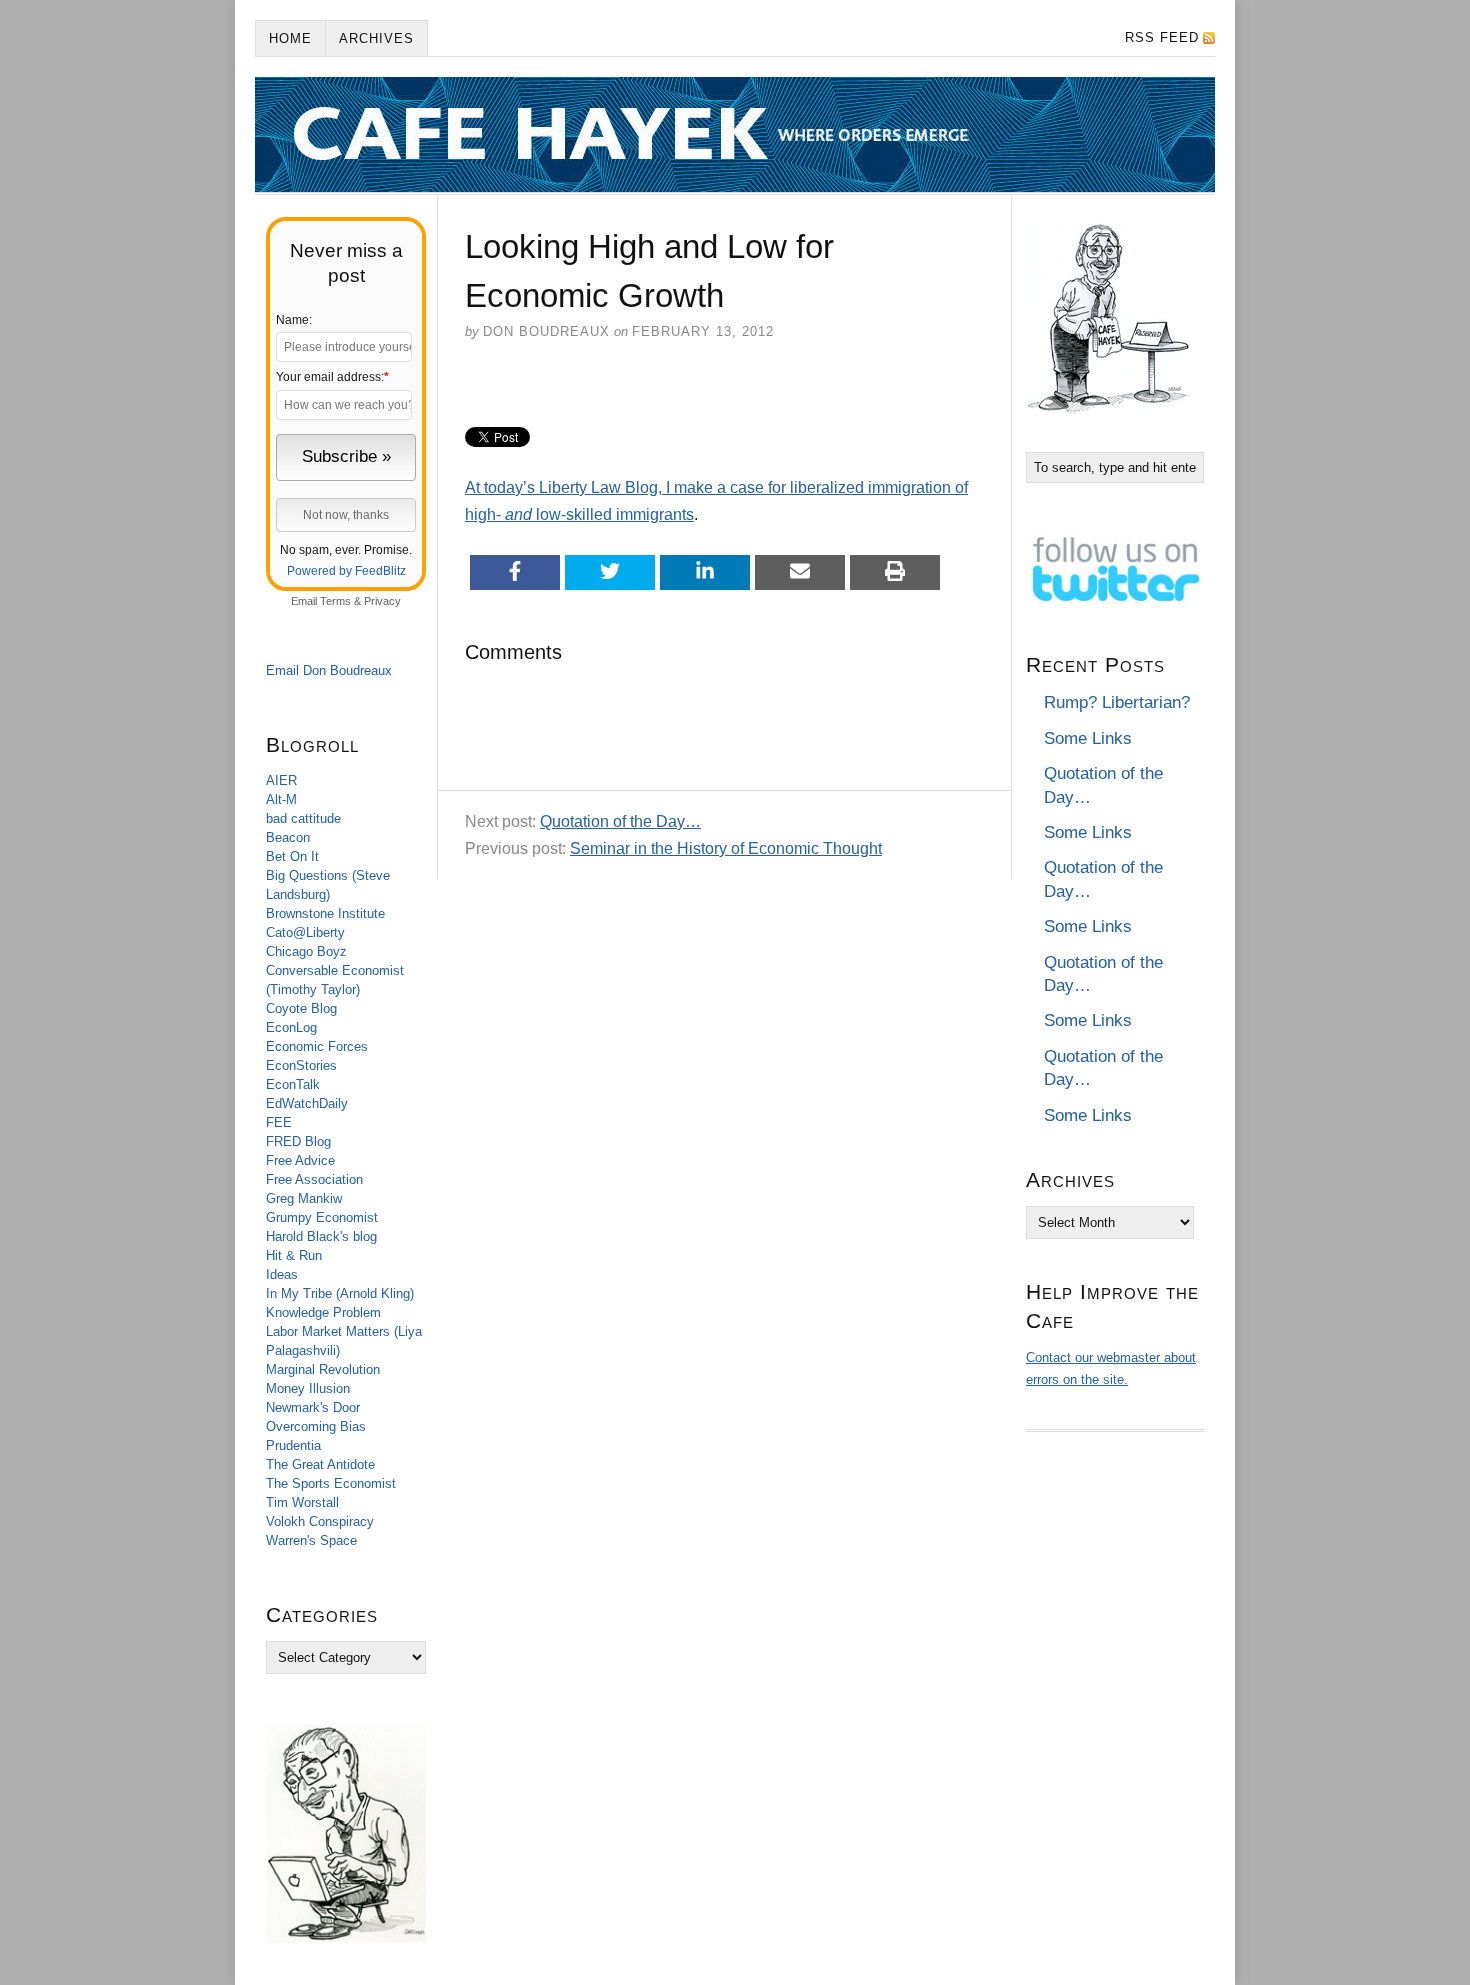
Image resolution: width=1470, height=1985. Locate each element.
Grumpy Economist (322, 1217)
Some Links (1088, 738)
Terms (335, 601)
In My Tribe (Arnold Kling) (340, 1293)
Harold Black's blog (321, 1236)
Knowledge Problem (323, 1312)
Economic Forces (317, 1046)
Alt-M (281, 799)
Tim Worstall (302, 1502)
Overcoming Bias (316, 1426)
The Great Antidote (320, 1464)
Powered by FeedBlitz (346, 571)
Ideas (282, 1274)
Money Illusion (308, 1388)
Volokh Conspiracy (320, 1521)
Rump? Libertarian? (1117, 702)
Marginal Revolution (323, 1369)
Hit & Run (294, 1255)
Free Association (314, 1179)
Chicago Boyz (306, 951)
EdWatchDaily (307, 1103)
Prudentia (293, 1445)
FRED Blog (298, 1141)
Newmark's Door (313, 1407)
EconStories (301, 1065)
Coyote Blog (301, 1008)
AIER (281, 780)
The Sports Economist (331, 1483)
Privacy (382, 601)
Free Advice (300, 1160)
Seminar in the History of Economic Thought (726, 848)
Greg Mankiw (304, 1198)
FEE (279, 1122)
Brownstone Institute (325, 913)
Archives (376, 38)
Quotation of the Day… (620, 821)
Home (290, 38)
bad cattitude (303, 818)
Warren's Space (311, 1540)
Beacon (288, 837)
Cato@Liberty (305, 932)
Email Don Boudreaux (329, 670)
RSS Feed (1162, 37)
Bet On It (292, 856)
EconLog (291, 1027)
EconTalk (293, 1084)
